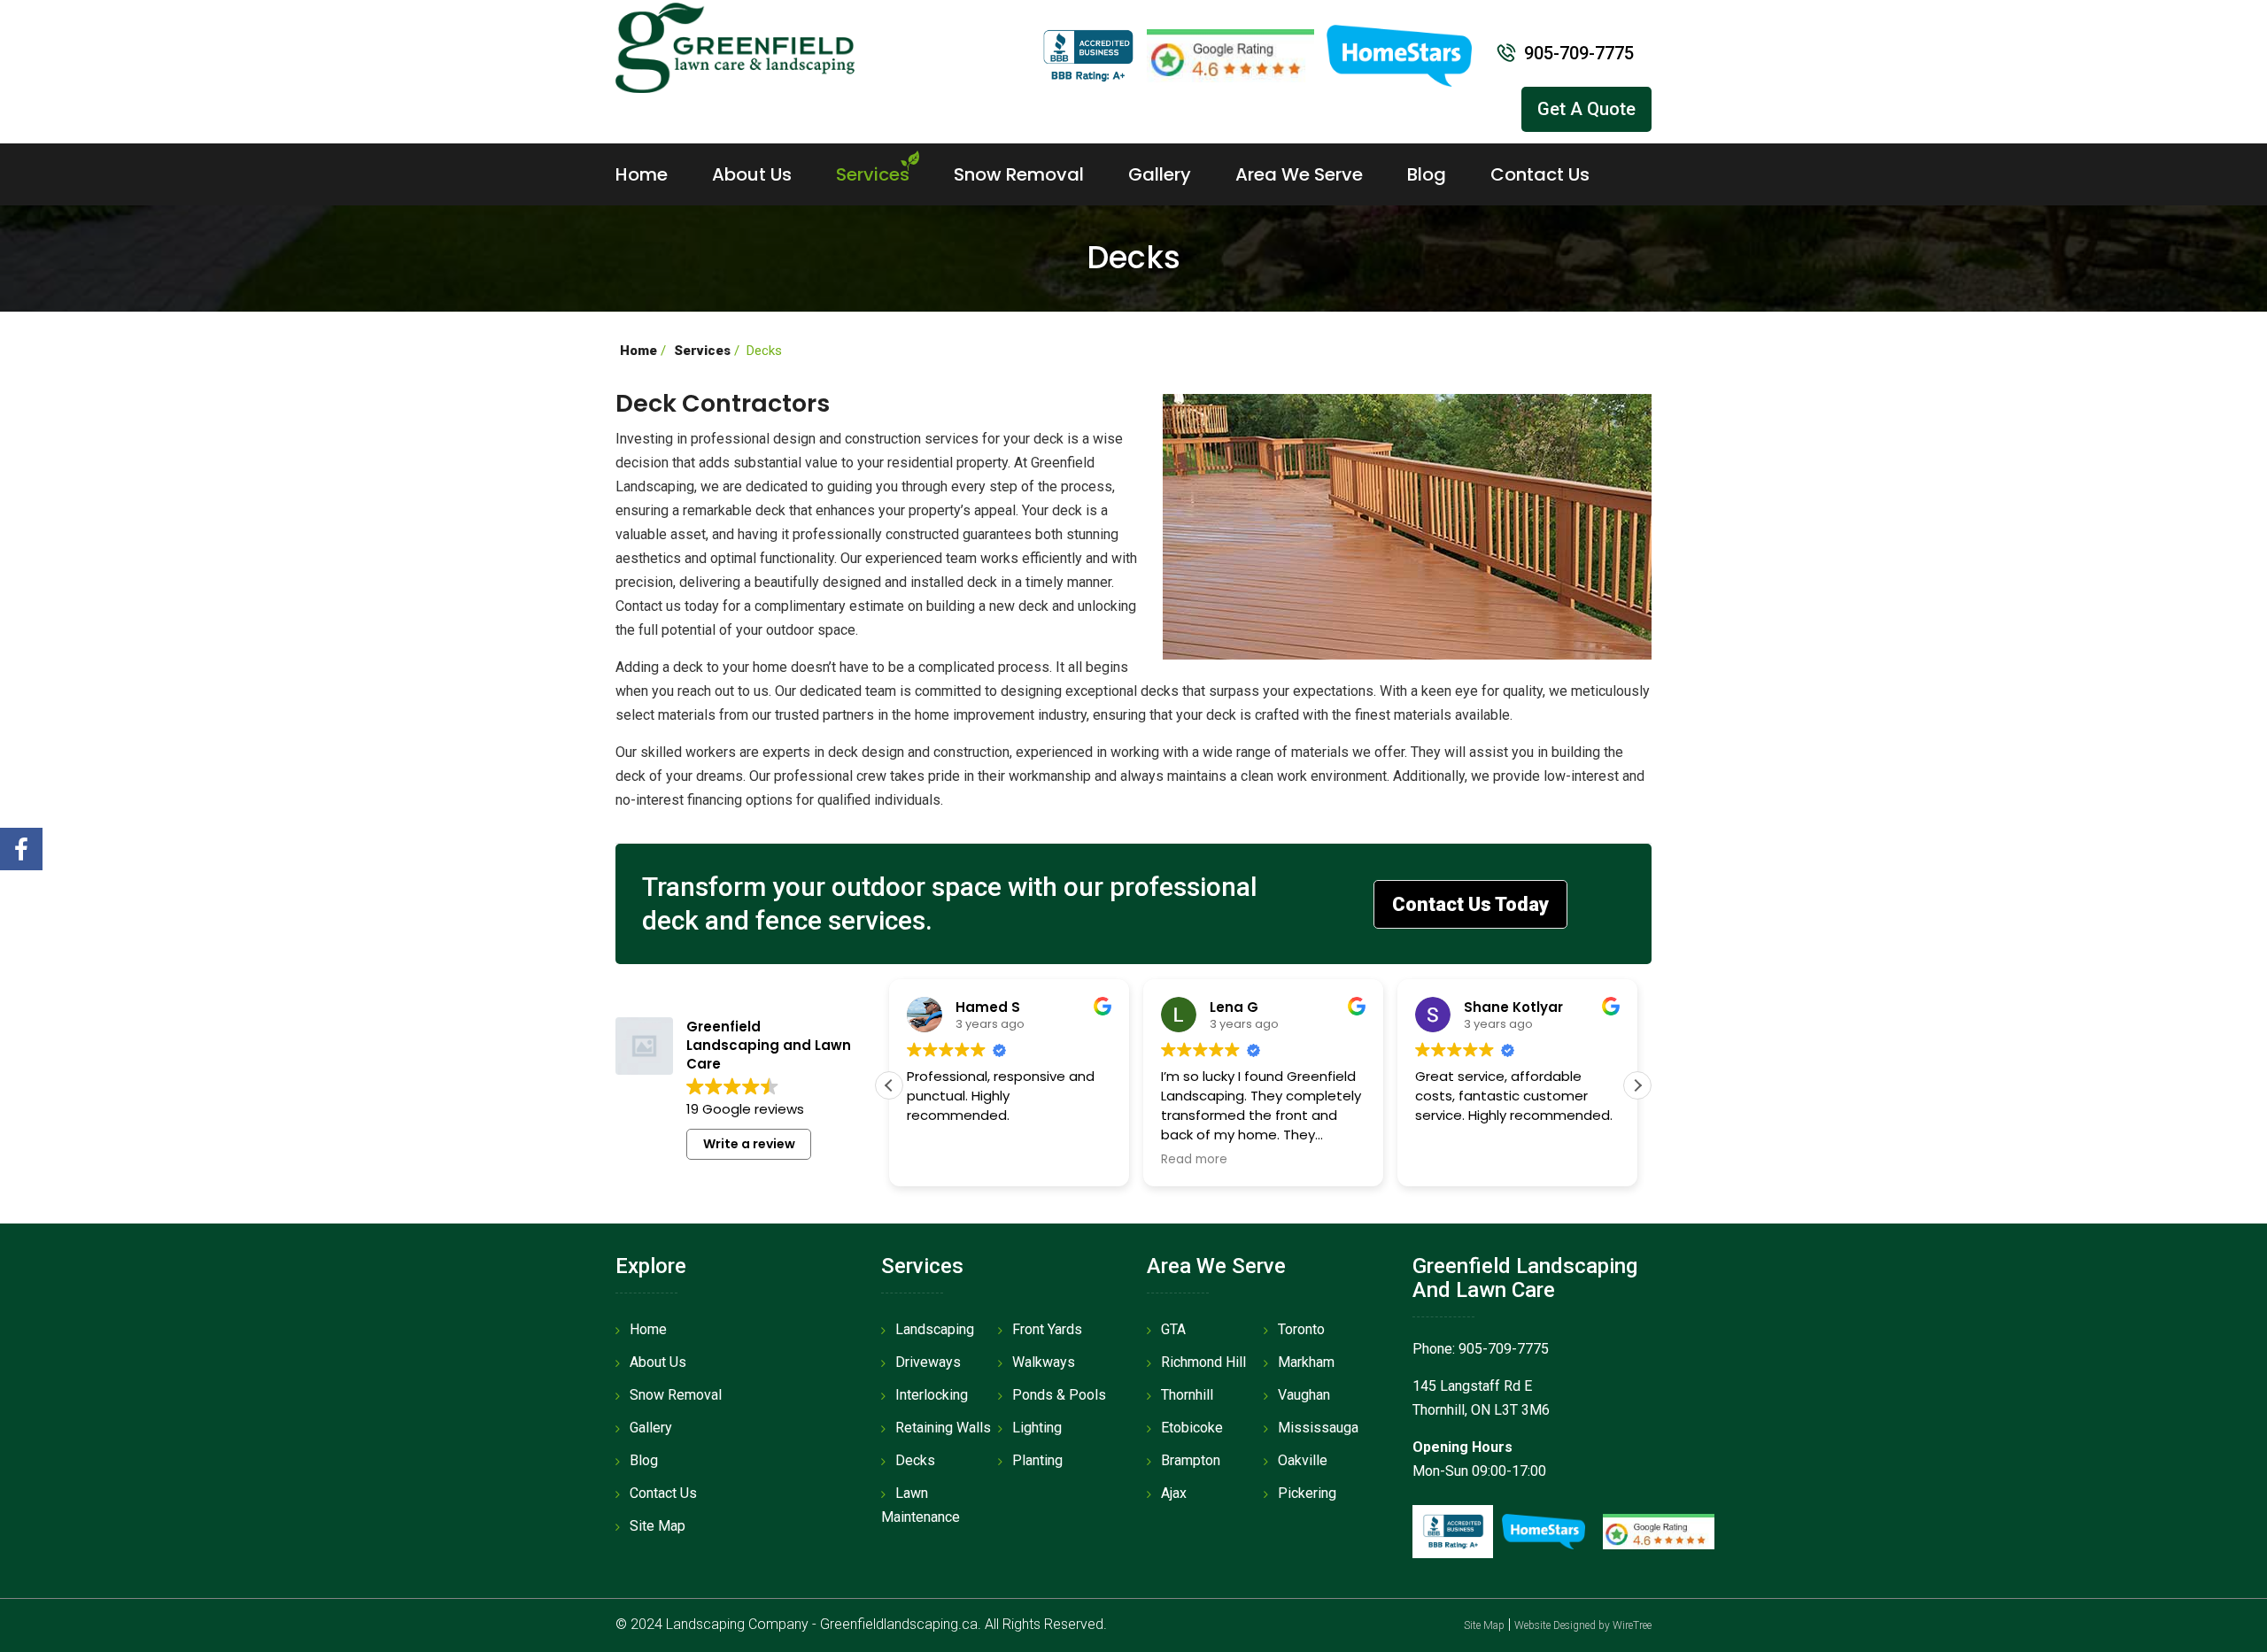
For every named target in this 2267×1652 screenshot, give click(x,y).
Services (873, 174)
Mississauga (1318, 1428)
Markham (1306, 1362)
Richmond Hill (1203, 1362)
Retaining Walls (943, 1428)
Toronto (1301, 1329)
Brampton (1191, 1460)
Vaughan (1304, 1395)
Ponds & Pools (1059, 1395)
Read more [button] (1194, 1160)
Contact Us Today (1470, 904)
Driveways (928, 1362)
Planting (1037, 1460)
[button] (1637, 1085)
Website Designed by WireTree (1583, 1625)
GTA (1173, 1329)
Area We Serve (1299, 174)
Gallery (1160, 174)
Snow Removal (1019, 174)
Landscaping (935, 1329)
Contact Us (1540, 174)
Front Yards (1047, 1329)
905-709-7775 (1579, 53)
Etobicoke (1192, 1428)
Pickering (1307, 1493)
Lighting (1037, 1428)
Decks (915, 1460)
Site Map (658, 1526)
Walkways (1044, 1362)
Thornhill (1187, 1395)
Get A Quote (1586, 109)
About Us (752, 174)
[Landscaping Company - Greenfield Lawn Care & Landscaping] (735, 46)
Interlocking (932, 1395)
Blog (1427, 174)
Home (642, 174)
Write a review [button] (749, 1144)
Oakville (1303, 1460)
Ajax (1174, 1493)
